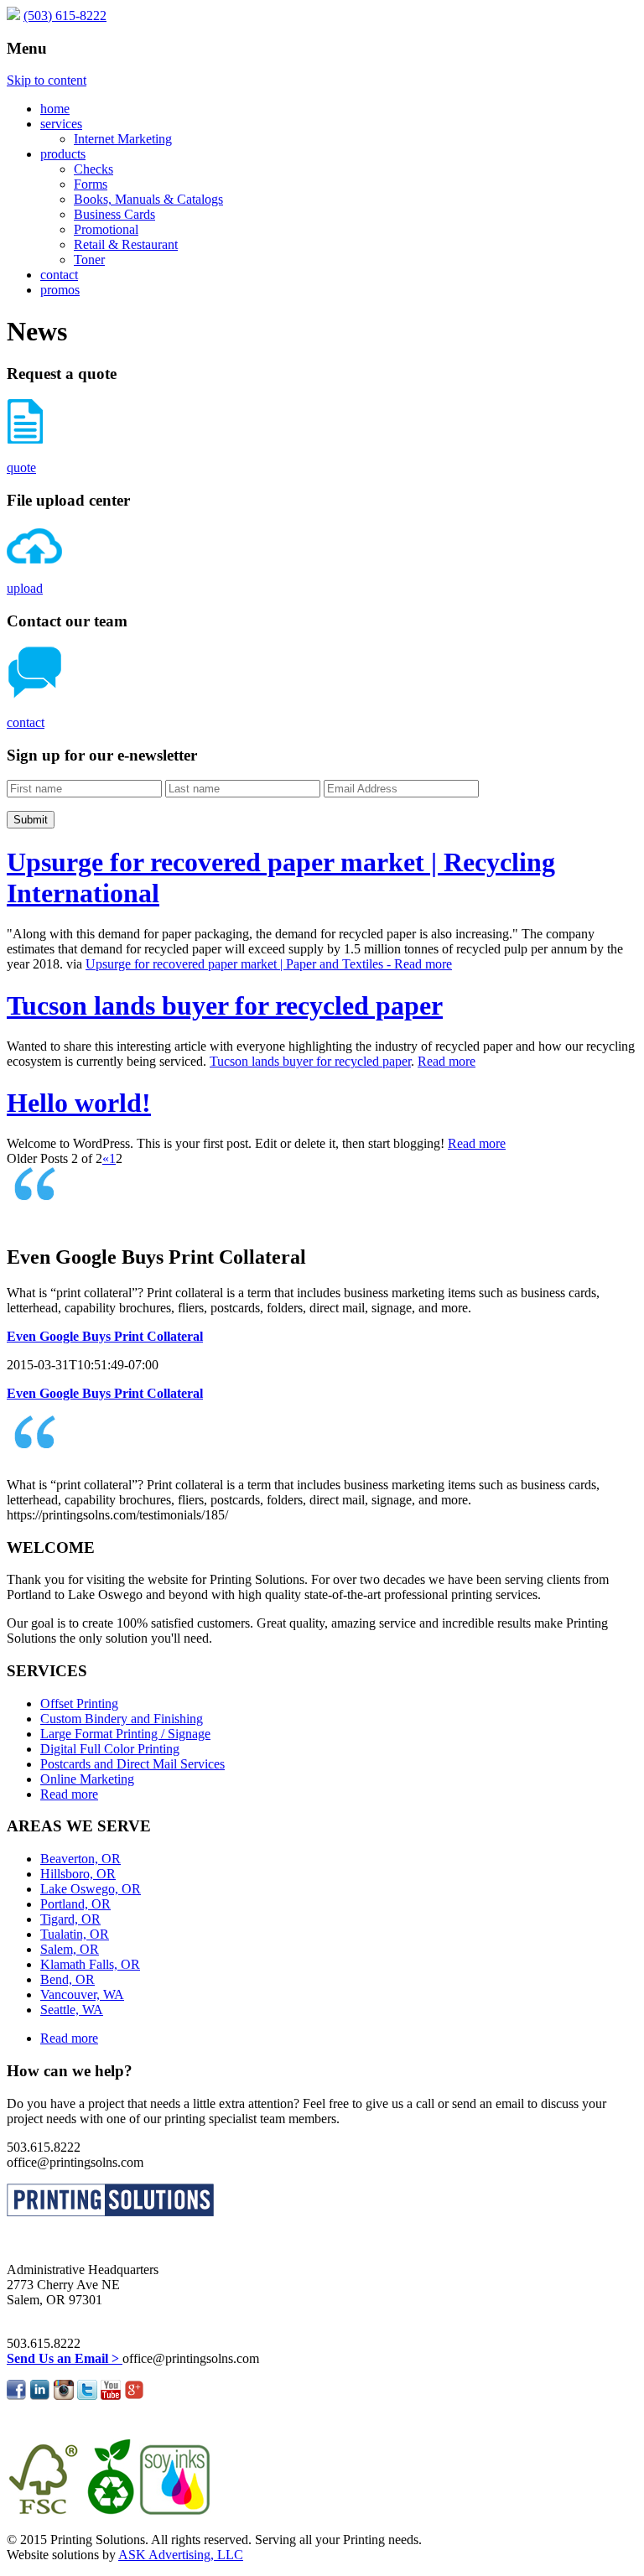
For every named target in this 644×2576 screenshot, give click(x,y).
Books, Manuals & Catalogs (148, 199)
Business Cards (114, 214)
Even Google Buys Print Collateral (105, 1336)
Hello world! (79, 1103)
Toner (89, 260)
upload (25, 588)
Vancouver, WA (82, 1994)
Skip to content (47, 80)
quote (21, 467)
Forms (91, 184)
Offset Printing (79, 1703)
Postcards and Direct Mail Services (132, 1764)
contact (59, 275)
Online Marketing (87, 1779)
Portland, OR (75, 1904)
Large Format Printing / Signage (125, 1734)
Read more (423, 964)
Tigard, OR (70, 1919)
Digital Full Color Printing (110, 1749)
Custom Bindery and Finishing (122, 1719)
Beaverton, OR (80, 1859)
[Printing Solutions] (13, 16)
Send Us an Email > (65, 2358)
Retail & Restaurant (126, 244)
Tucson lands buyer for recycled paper (225, 1005)
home (55, 109)
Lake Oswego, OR (91, 1889)
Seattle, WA (72, 2010)
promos (60, 290)
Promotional (106, 229)
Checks (93, 169)
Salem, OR (70, 1949)
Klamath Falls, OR (90, 1964)
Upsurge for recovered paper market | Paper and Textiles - (240, 964)
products (63, 154)
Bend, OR (68, 1979)
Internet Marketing (123, 139)
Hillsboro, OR (78, 1874)
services (61, 124)
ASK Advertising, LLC (181, 2555)
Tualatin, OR (75, 1934)
